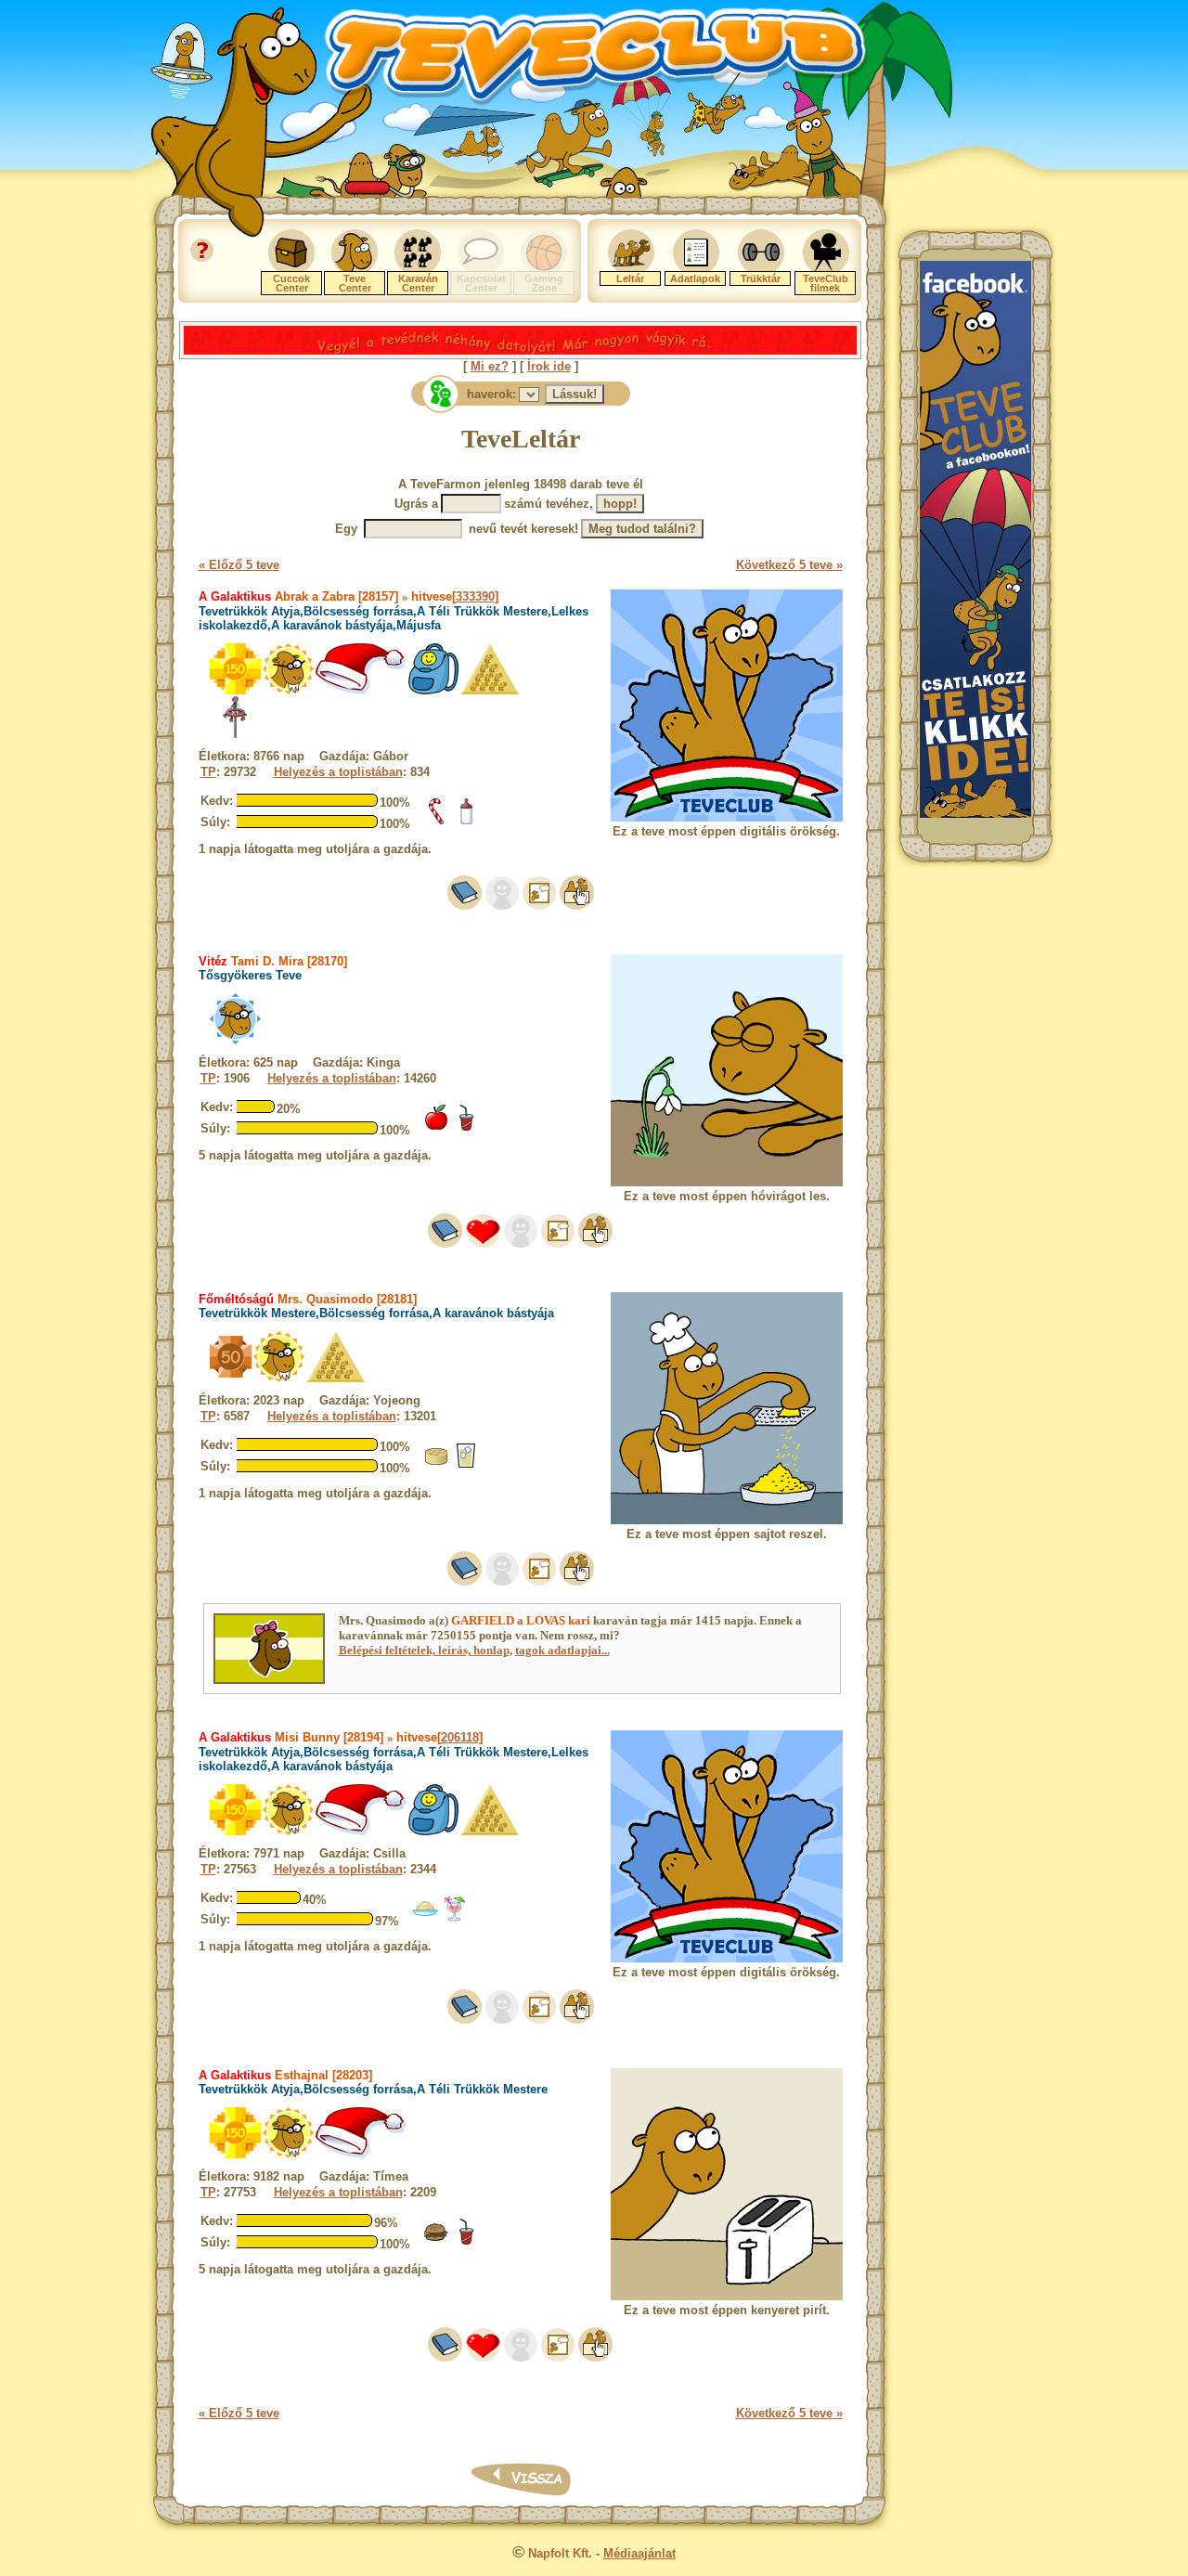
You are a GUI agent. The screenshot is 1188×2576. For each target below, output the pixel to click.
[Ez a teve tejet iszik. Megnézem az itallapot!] (466, 821)
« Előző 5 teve (239, 565)
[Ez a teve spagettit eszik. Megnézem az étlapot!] (425, 1918)
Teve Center (355, 283)
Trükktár (761, 278)
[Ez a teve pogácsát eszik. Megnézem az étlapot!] (436, 1465)
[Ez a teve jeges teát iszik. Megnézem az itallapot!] (466, 1465)
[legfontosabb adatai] (577, 906)
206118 (460, 1737)
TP (208, 772)
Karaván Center (418, 283)
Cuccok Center (291, 283)
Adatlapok (695, 278)
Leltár (630, 278)
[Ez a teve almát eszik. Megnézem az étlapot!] (436, 1127)
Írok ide (549, 366)
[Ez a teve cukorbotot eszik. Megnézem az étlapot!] (436, 821)
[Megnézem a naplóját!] (465, 906)
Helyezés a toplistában (338, 772)
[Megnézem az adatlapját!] (483, 1243)
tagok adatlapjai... (562, 1650)
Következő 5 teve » (789, 565)
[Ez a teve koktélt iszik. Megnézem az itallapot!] (455, 1918)
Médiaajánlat (639, 2553)
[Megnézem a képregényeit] (539, 906)
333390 (475, 596)
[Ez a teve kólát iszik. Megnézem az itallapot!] (466, 1127)
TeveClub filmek (826, 283)
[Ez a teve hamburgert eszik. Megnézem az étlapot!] (436, 2241)
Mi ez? (490, 366)
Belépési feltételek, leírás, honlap (424, 1650)
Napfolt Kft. (560, 2553)
